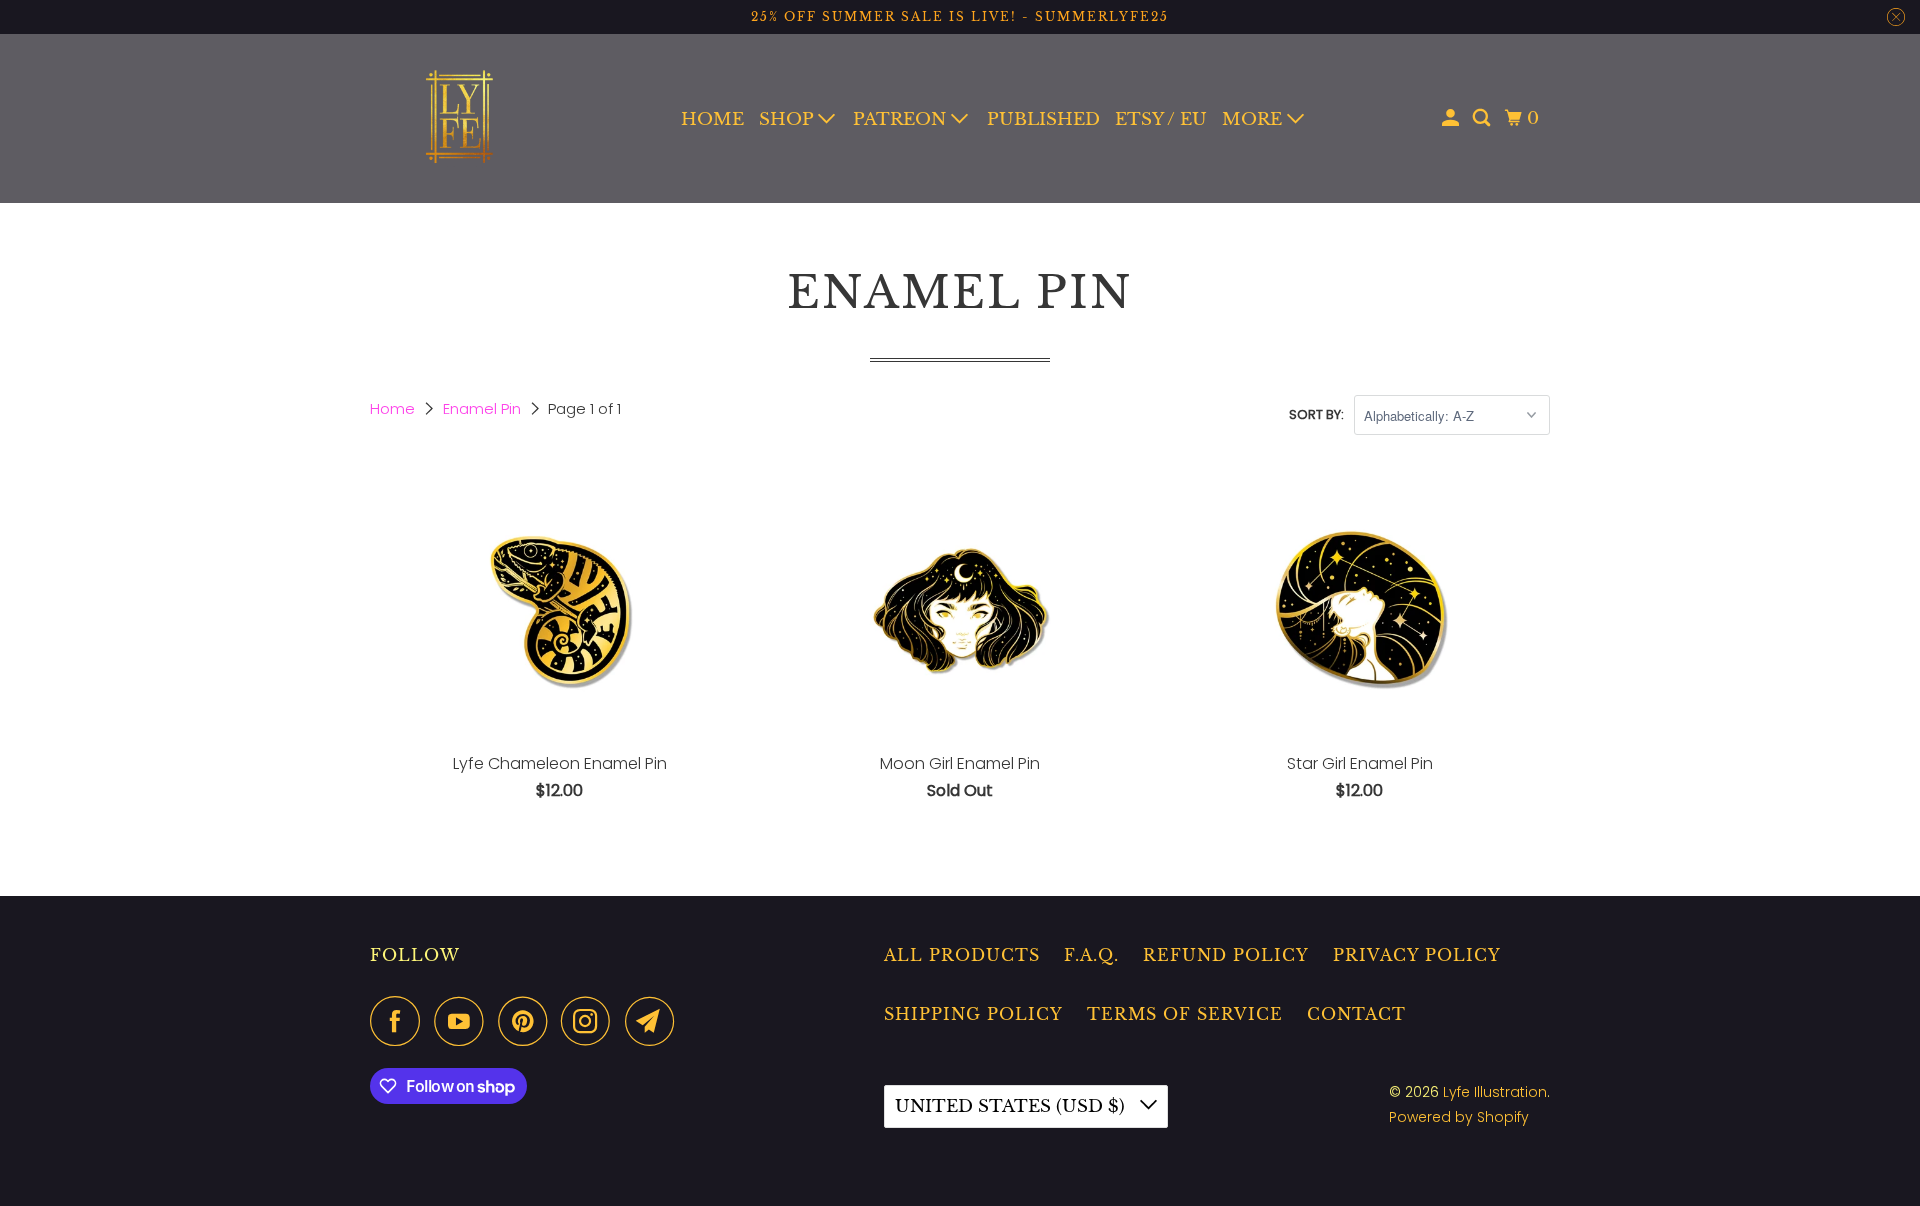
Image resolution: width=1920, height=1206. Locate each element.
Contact (1356, 1014)
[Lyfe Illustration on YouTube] (464, 1021)
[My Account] (1452, 118)
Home (394, 408)
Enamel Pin (484, 408)
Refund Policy (1226, 955)
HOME (712, 119)
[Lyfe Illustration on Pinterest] (527, 1021)
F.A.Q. (1091, 955)
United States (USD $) (1012, 1106)
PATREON (902, 119)
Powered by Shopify (1459, 1117)
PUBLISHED (1043, 119)
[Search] (1483, 118)
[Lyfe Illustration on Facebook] (400, 1021)
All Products (962, 955)
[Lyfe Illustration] (460, 118)
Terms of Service (1185, 1014)
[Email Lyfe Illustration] (655, 1021)
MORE (1254, 119)
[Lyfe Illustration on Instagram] (591, 1021)
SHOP (788, 119)
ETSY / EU (1161, 119)
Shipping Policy (973, 1014)
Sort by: (1316, 414)
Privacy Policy (1417, 955)
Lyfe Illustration (1495, 1092)
